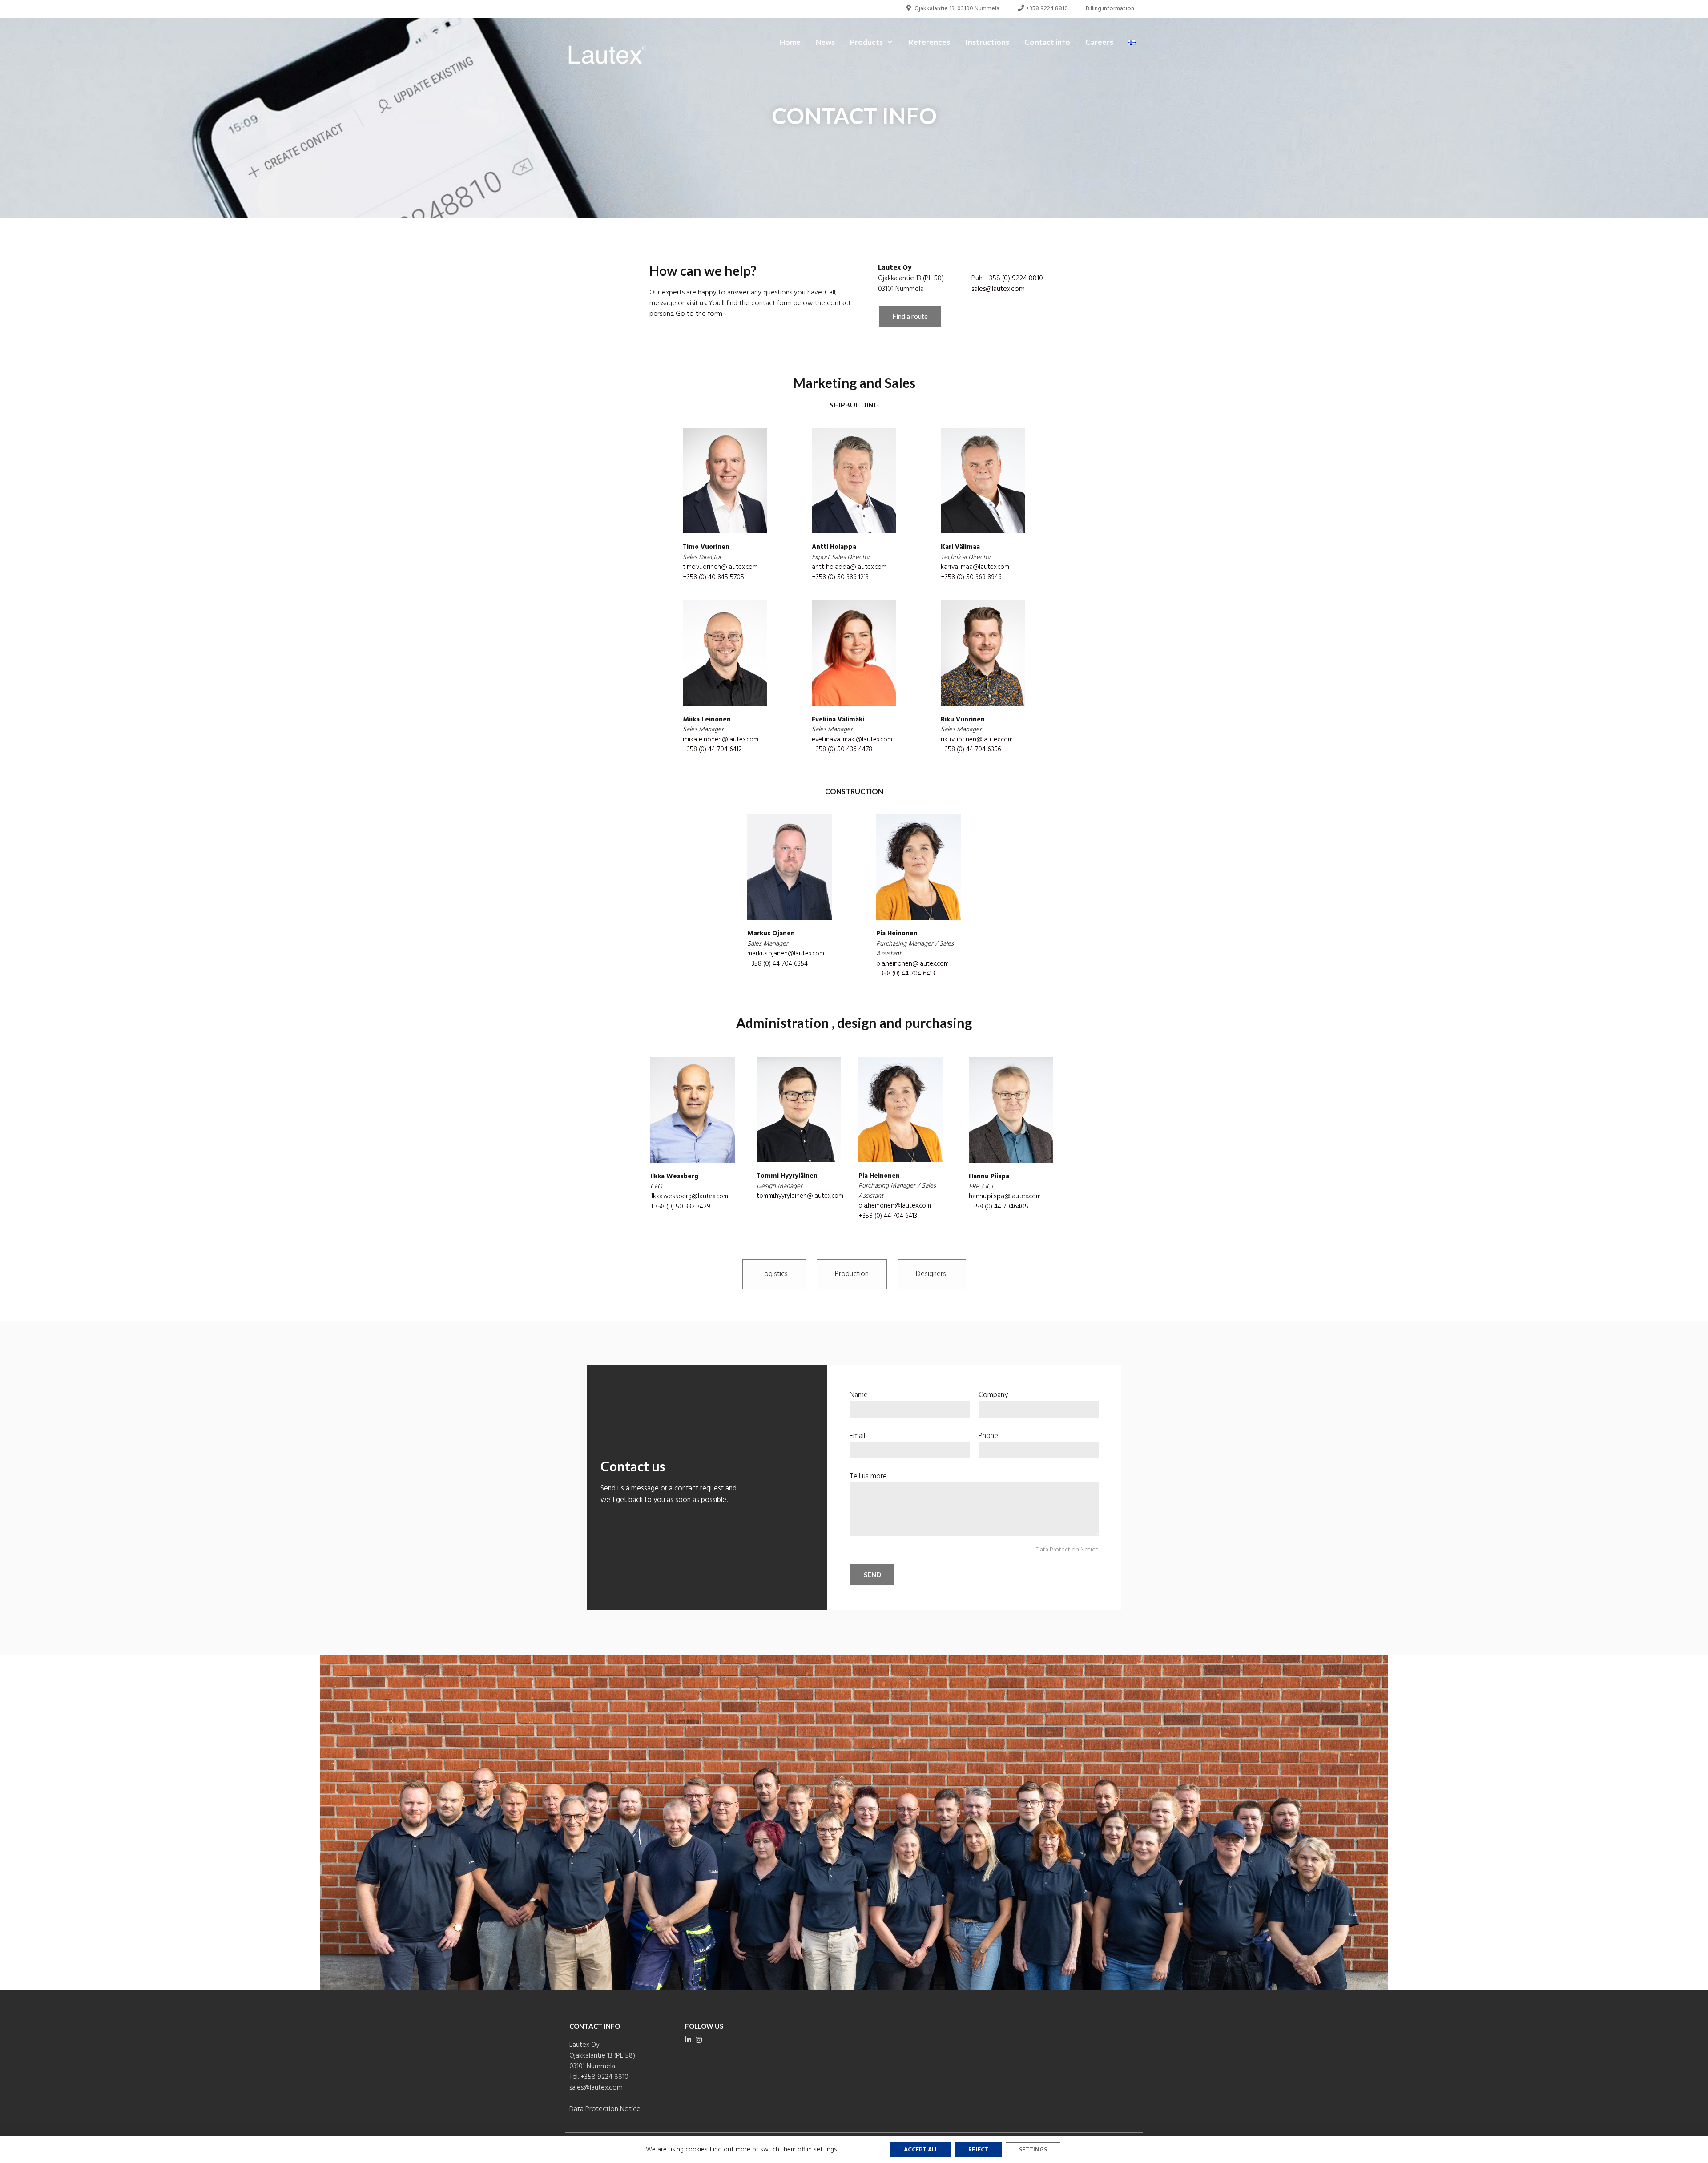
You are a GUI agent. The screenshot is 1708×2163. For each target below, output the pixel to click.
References (929, 42)
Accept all (921, 2150)
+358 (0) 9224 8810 (1014, 278)
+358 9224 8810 (1046, 9)
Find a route (910, 316)
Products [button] (866, 42)
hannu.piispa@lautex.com (1005, 1196)
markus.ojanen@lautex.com (786, 954)
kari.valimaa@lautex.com (975, 567)
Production (852, 1274)
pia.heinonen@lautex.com (912, 964)
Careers (1099, 42)
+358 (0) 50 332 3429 (680, 1207)
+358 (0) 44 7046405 (999, 1207)
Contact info (1047, 42)
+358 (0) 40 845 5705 (713, 577)
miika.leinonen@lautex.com (721, 740)
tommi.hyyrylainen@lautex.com (800, 1196)
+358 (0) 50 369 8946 (971, 577)
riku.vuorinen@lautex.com (977, 740)
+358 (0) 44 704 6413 (906, 974)
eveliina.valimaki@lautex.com (852, 740)
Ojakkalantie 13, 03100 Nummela (956, 9)
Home (790, 42)
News (825, 42)
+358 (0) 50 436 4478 (842, 749)
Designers (932, 1274)
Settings (1033, 2150)
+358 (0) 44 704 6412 (712, 749)
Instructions (987, 42)
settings (825, 2150)
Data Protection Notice (1067, 1550)
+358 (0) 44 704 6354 (777, 964)
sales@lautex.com (998, 289)
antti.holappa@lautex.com (849, 567)
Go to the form (699, 314)
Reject (979, 2150)
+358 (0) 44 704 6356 (971, 749)
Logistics (774, 1274)
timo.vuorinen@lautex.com (720, 567)
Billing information (1110, 9)
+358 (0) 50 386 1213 (840, 577)
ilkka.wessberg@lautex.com (689, 1196)
